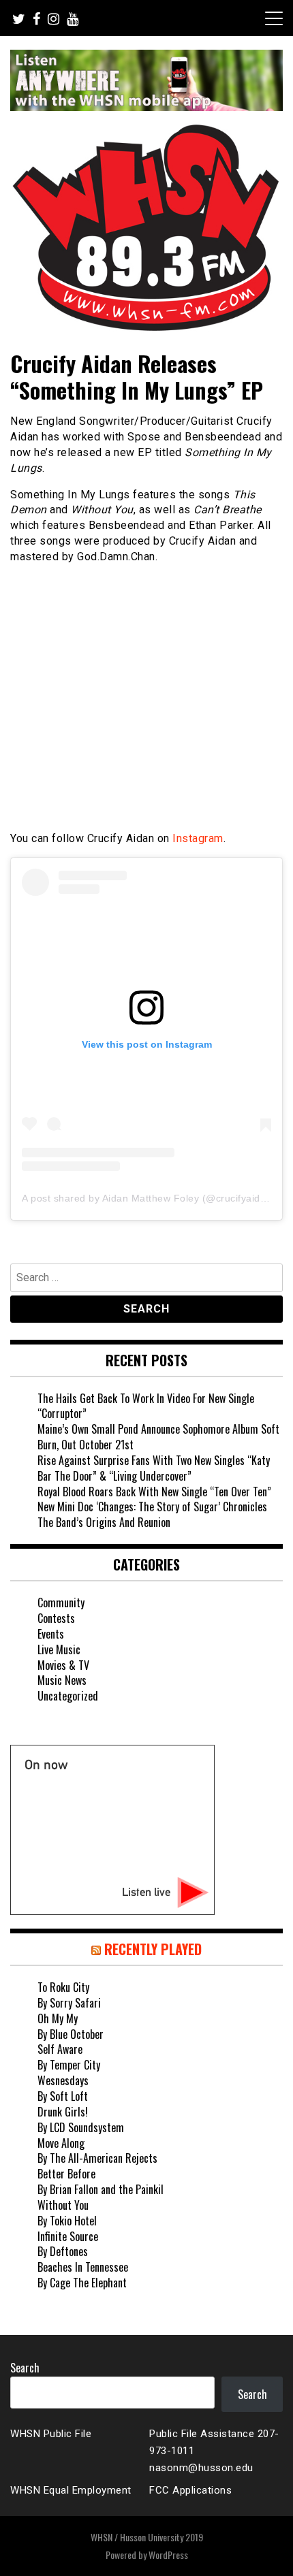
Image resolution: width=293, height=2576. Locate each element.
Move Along (61, 2143)
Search (25, 2368)
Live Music (59, 1649)
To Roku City (63, 1987)
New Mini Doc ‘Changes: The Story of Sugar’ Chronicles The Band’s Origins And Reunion (152, 1514)
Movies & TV (63, 1665)
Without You (63, 2205)
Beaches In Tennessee (83, 2267)
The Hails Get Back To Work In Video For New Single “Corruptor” (146, 1406)
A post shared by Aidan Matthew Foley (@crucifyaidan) (149, 1198)
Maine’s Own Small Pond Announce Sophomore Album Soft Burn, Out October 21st (158, 1437)
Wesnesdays (63, 2080)
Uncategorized (68, 1696)
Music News (62, 1680)
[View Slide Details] (146, 80)
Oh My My (58, 2018)
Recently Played (153, 1949)
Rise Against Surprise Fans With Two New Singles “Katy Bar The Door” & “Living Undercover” (154, 1468)
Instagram (198, 838)
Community (61, 1603)
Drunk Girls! (63, 2112)
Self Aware (60, 2049)
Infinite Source (68, 2236)
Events (51, 1634)
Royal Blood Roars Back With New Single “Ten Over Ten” (154, 1492)
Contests (56, 1618)
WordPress (168, 2555)
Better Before (66, 2174)
